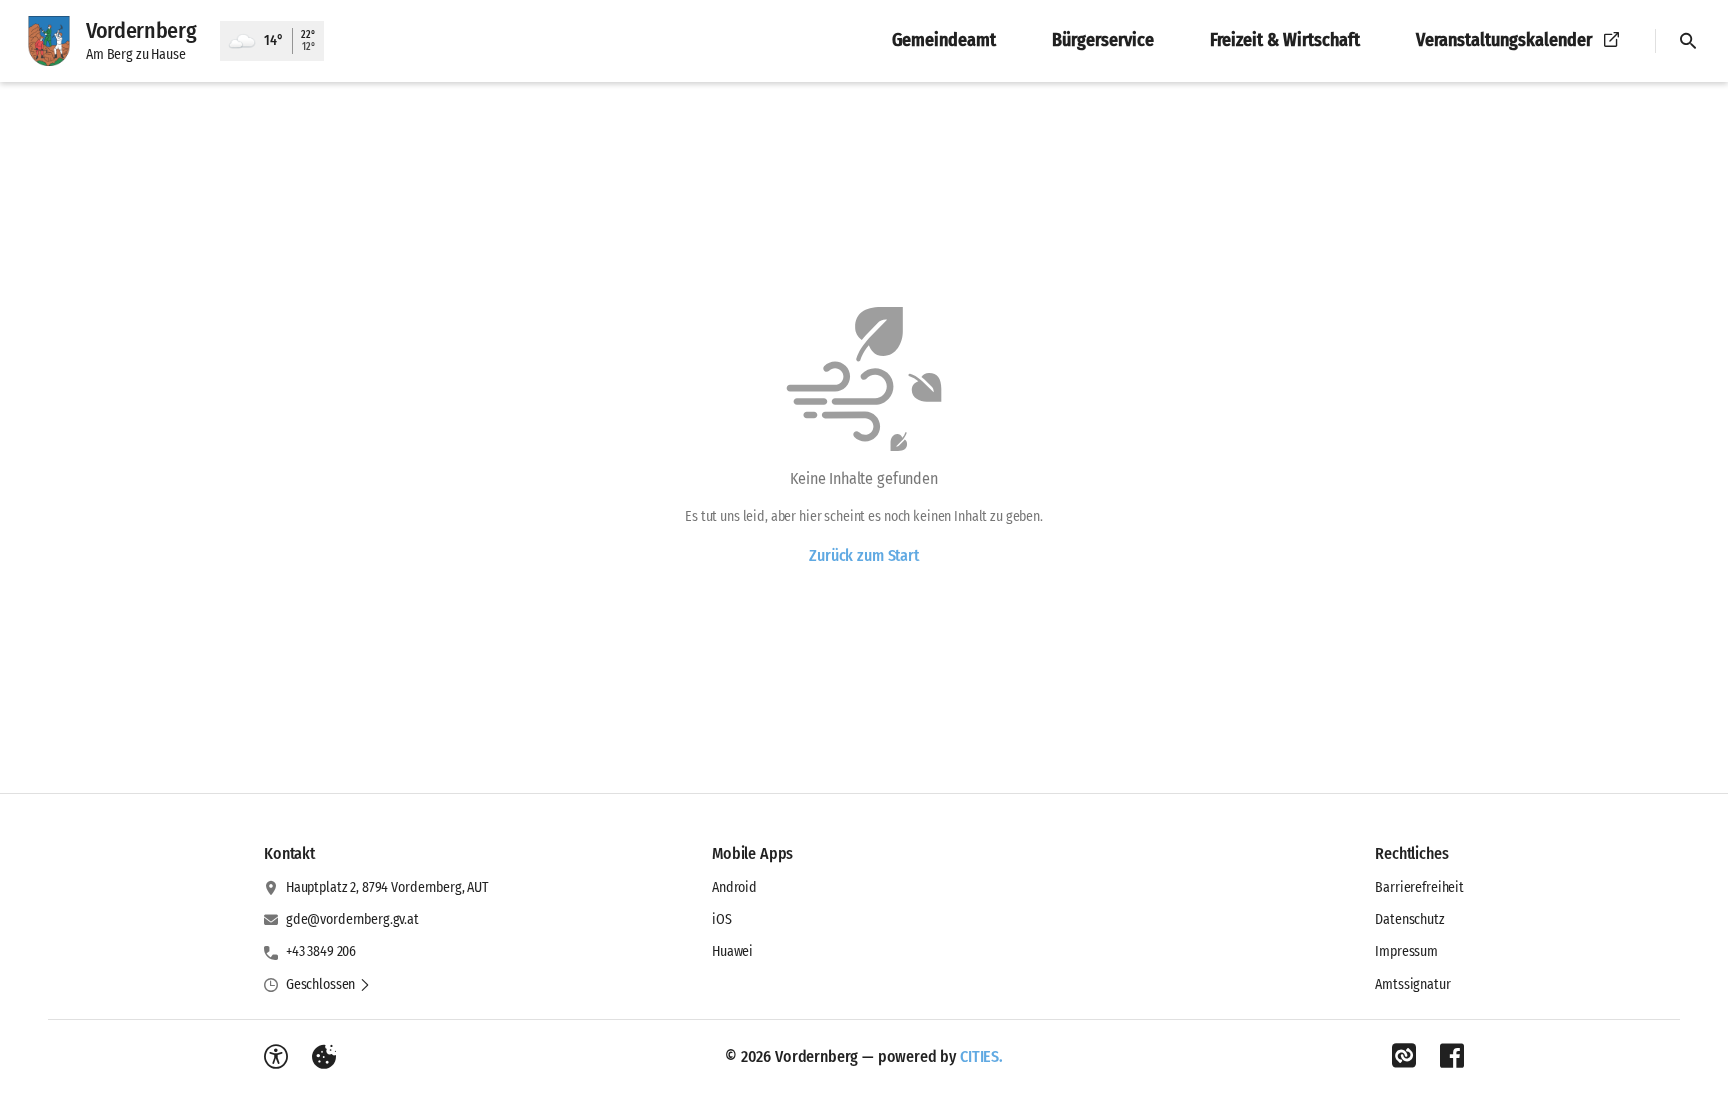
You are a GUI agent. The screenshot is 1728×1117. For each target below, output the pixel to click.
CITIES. (981, 1056)
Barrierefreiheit (1419, 887)
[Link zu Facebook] (1452, 1056)
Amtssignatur (1412, 984)
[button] (328, 985)
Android (734, 887)
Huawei (732, 951)
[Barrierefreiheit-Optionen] (276, 1057)
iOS (722, 919)
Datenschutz (1409, 919)
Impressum (1406, 951)
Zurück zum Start (863, 555)
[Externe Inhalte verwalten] (324, 1057)
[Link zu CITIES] (1404, 1056)
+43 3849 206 (321, 951)
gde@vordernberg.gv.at (352, 919)
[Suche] (1688, 41)
